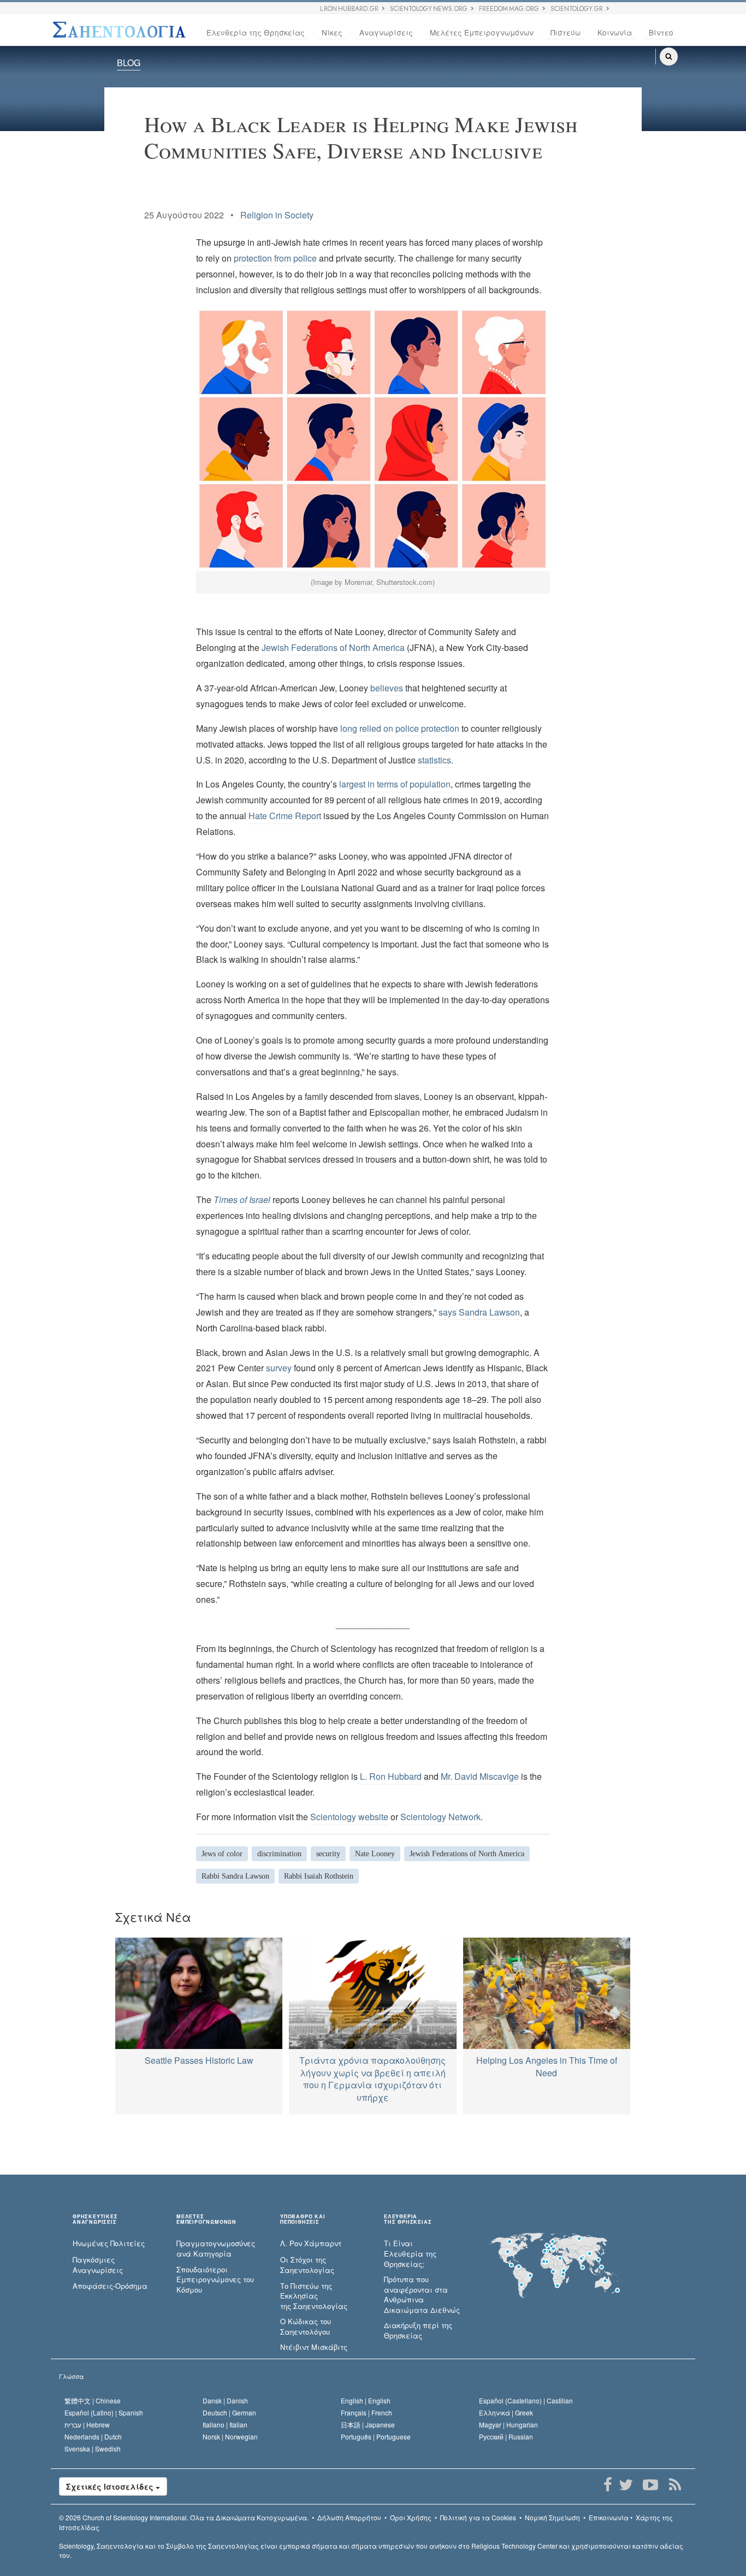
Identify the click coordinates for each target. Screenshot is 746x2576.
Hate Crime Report (285, 816)
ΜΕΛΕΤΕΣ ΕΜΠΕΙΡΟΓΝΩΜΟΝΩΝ (206, 2219)
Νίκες (332, 32)
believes (387, 688)
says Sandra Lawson (479, 1312)
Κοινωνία (615, 32)
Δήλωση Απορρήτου (349, 2517)
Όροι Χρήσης (411, 2517)
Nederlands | (93, 2436)
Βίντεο (661, 32)
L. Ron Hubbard (391, 1776)
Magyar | (508, 2424)
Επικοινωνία (609, 2517)
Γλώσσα (71, 2376)
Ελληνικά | (506, 2412)
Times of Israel (242, 1200)
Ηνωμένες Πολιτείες (109, 2243)
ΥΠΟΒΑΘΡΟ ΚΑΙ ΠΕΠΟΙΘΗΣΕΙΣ (303, 2219)
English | (366, 2400)
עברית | (87, 2424)
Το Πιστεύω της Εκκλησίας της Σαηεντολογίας (314, 2296)
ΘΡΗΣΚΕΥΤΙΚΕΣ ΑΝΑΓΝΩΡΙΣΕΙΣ (95, 2219)
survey (279, 1368)
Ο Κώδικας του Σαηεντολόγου (306, 2327)
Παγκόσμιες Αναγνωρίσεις (98, 2265)
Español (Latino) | (104, 2412)
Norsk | (230, 2436)
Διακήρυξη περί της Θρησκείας (418, 2331)
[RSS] (675, 2485)
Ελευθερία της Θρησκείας (256, 32)
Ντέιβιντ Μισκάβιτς (314, 2347)
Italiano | (225, 2424)
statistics (434, 760)
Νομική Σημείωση (552, 2517)
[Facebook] (608, 2485)
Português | (376, 2436)
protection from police (275, 258)
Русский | (506, 2436)
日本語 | (368, 2424)
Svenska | (93, 2448)
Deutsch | (229, 2412)
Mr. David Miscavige (480, 1776)
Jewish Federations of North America (333, 647)
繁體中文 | (93, 2400)
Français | (366, 2412)
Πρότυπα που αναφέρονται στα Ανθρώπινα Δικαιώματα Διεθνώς (422, 2295)
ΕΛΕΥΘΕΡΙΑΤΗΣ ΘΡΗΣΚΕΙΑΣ (408, 2219)
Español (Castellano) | (526, 2400)
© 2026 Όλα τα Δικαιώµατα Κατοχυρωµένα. (184, 2517)
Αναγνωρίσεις (386, 32)
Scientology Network (440, 1817)
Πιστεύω (566, 32)
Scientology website (349, 1817)
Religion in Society (277, 215)
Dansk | (225, 2400)
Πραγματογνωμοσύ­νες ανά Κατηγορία (216, 2249)
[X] (626, 2485)
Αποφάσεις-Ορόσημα (110, 2286)
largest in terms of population (395, 784)
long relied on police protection (400, 728)
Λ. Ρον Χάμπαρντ (311, 2243)
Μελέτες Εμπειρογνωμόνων (482, 32)
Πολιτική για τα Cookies (478, 2517)
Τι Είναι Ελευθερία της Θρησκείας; (410, 2254)
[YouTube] (650, 2485)
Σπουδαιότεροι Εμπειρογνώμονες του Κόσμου (215, 2280)
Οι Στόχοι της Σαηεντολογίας (307, 2265)
